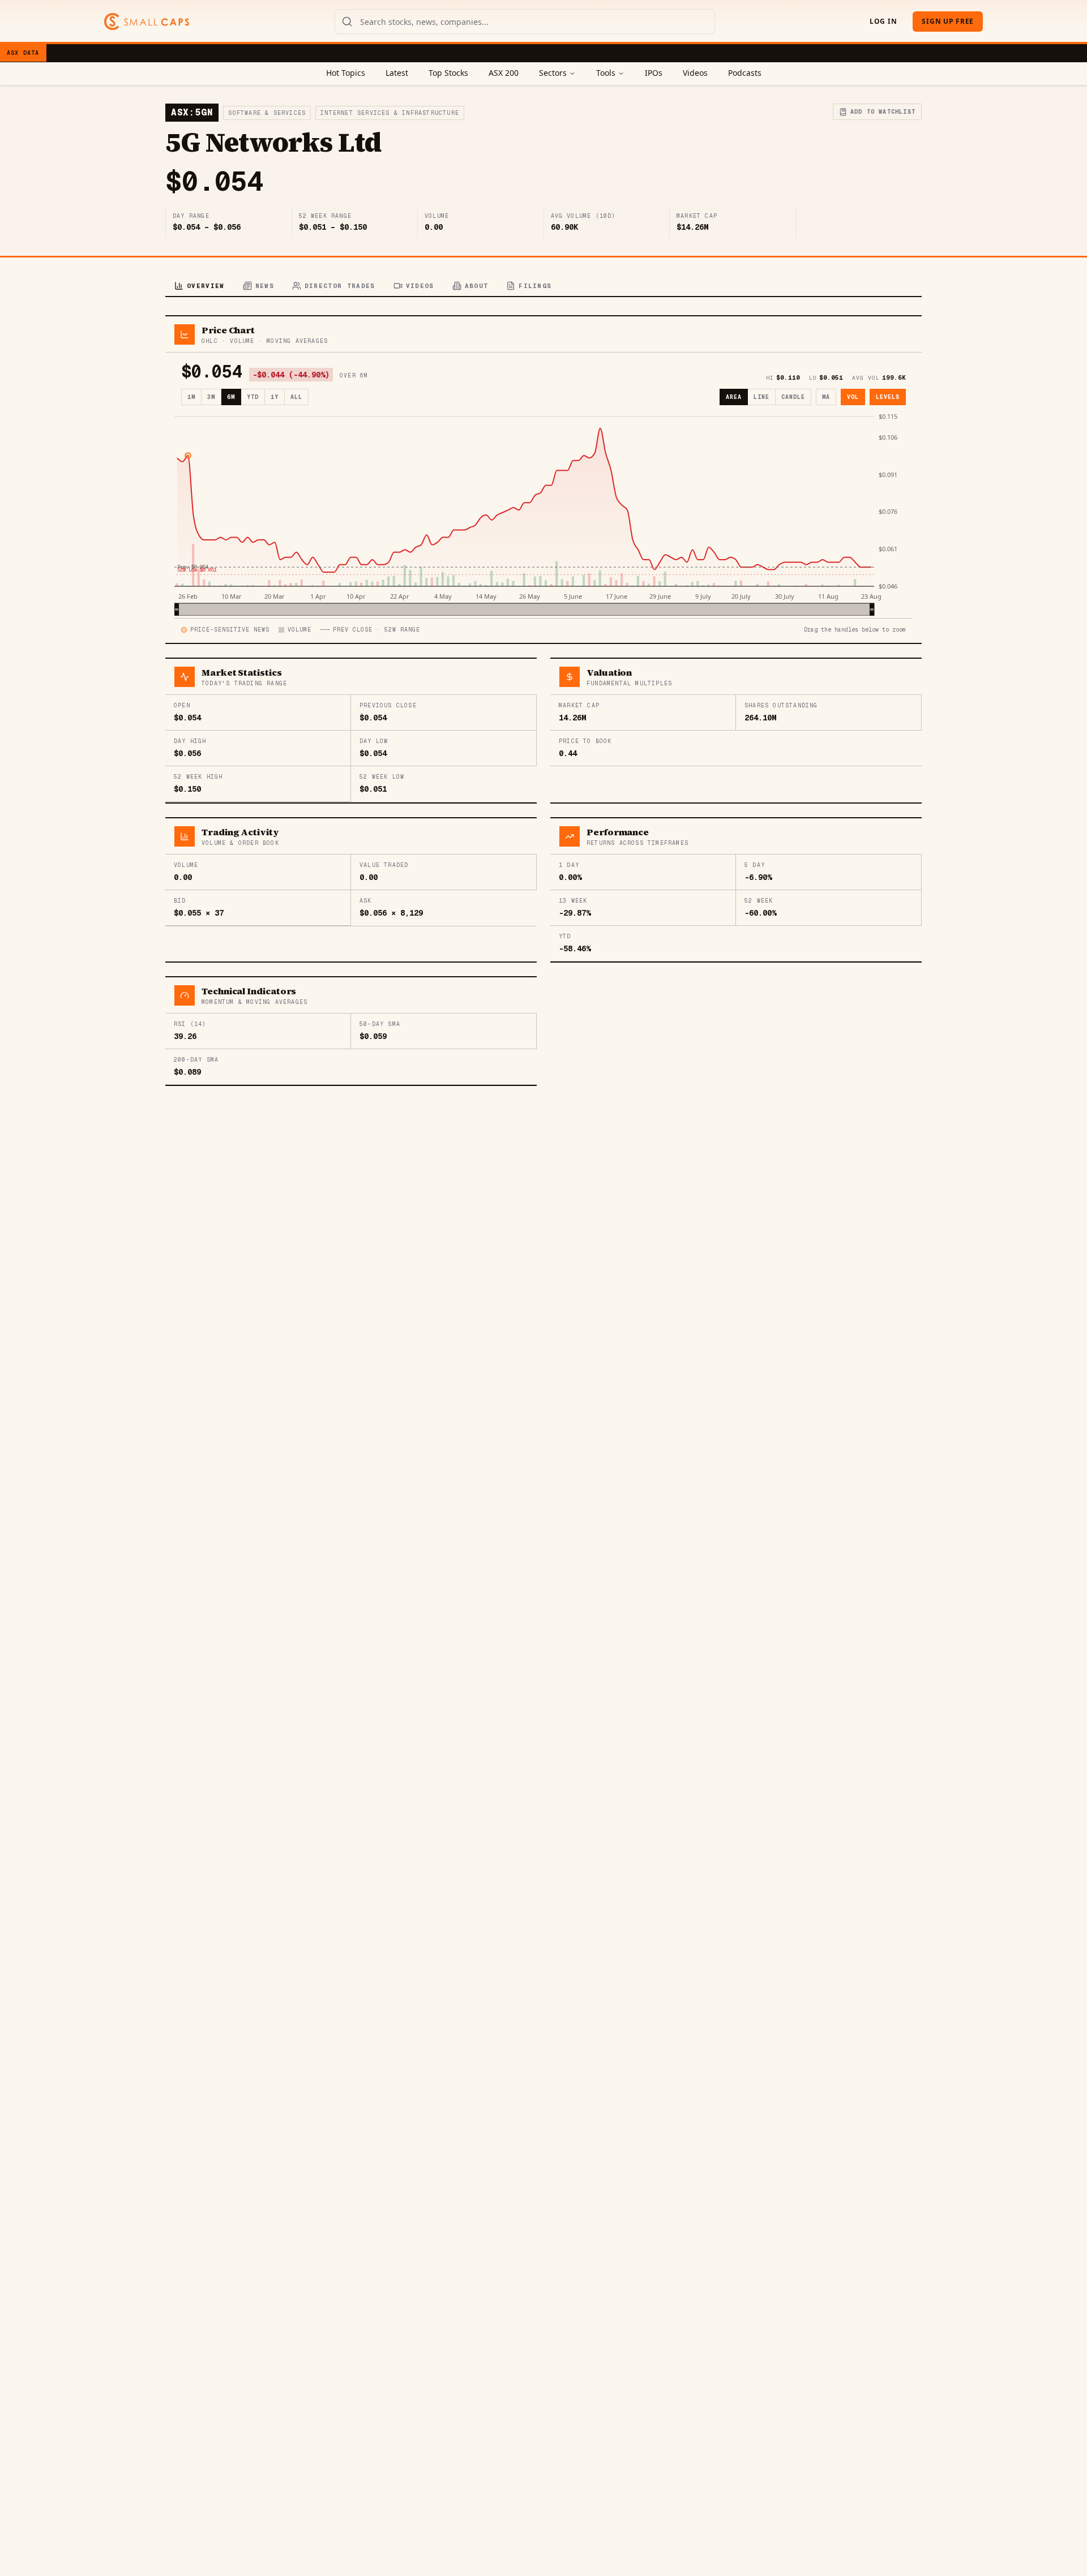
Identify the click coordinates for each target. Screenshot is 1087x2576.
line (761, 397)
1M (191, 397)
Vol (853, 397)
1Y (275, 397)
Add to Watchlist (883, 112)
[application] (543, 514)
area (734, 397)
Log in (883, 21)
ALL (296, 397)
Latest (397, 73)
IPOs (654, 73)
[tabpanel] (543, 701)
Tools (606, 73)
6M (231, 397)
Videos (695, 73)
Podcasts (745, 73)
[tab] (200, 287)
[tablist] (543, 287)
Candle (793, 397)
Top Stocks (448, 73)
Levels (888, 397)
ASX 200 (504, 73)
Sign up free (948, 21)
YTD (253, 397)
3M (211, 397)
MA (826, 397)
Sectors (553, 73)
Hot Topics (346, 73)
